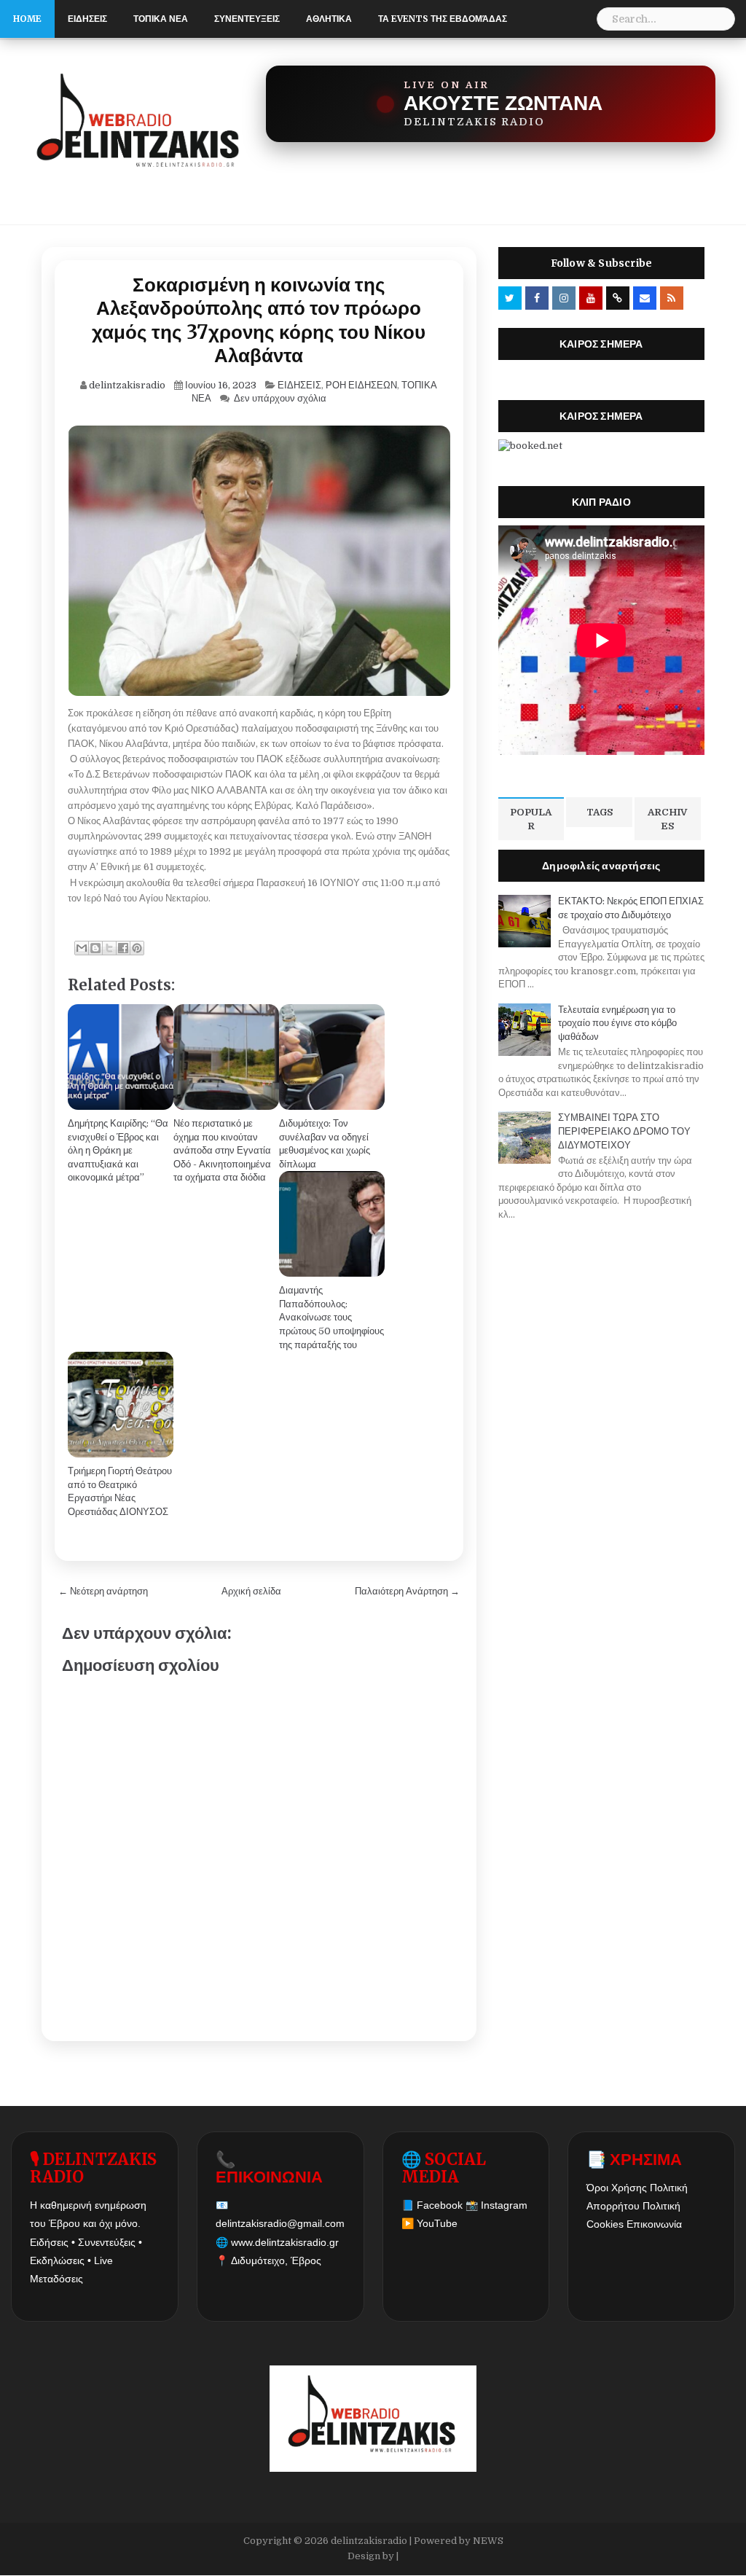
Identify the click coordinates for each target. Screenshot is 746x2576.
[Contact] (645, 298)
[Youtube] (591, 298)
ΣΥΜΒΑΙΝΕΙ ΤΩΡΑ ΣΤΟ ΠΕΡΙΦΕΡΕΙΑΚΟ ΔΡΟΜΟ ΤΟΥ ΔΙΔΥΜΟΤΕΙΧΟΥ (624, 1131)
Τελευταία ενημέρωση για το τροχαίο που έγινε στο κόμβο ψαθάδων (617, 1023)
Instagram (504, 2205)
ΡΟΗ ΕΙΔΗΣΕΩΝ (361, 385)
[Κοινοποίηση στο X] (109, 948)
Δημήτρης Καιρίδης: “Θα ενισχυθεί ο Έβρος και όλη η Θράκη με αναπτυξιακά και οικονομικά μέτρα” (118, 1150)
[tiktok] (618, 298)
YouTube (437, 2223)
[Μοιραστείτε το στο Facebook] (123, 948)
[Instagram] (564, 298)
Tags (600, 812)
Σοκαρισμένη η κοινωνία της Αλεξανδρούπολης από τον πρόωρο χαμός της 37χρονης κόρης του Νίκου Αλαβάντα (259, 320)
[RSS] (672, 298)
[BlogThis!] (95, 948)
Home (27, 19)
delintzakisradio (369, 2541)
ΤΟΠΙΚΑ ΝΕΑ (161, 19)
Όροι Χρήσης (617, 2188)
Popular (531, 819)
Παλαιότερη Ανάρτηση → (407, 1591)
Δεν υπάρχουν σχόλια (280, 398)
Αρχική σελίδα (251, 1591)
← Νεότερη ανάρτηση (103, 1591)
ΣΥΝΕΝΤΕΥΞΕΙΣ (247, 19)
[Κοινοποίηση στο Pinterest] (137, 948)
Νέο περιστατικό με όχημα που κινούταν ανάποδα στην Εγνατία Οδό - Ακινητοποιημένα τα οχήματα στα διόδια (222, 1150)
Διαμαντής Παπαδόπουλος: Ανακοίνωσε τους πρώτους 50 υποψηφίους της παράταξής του (331, 1317)
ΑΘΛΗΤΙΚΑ (329, 19)
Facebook (440, 2205)
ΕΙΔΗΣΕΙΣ (87, 19)
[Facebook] (537, 298)
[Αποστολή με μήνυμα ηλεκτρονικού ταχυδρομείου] (82, 948)
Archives (667, 819)
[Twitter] (510, 298)
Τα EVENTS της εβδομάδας (443, 19)
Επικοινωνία (654, 2224)
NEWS (488, 2541)
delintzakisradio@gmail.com (280, 2223)
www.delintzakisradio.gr (285, 2242)
